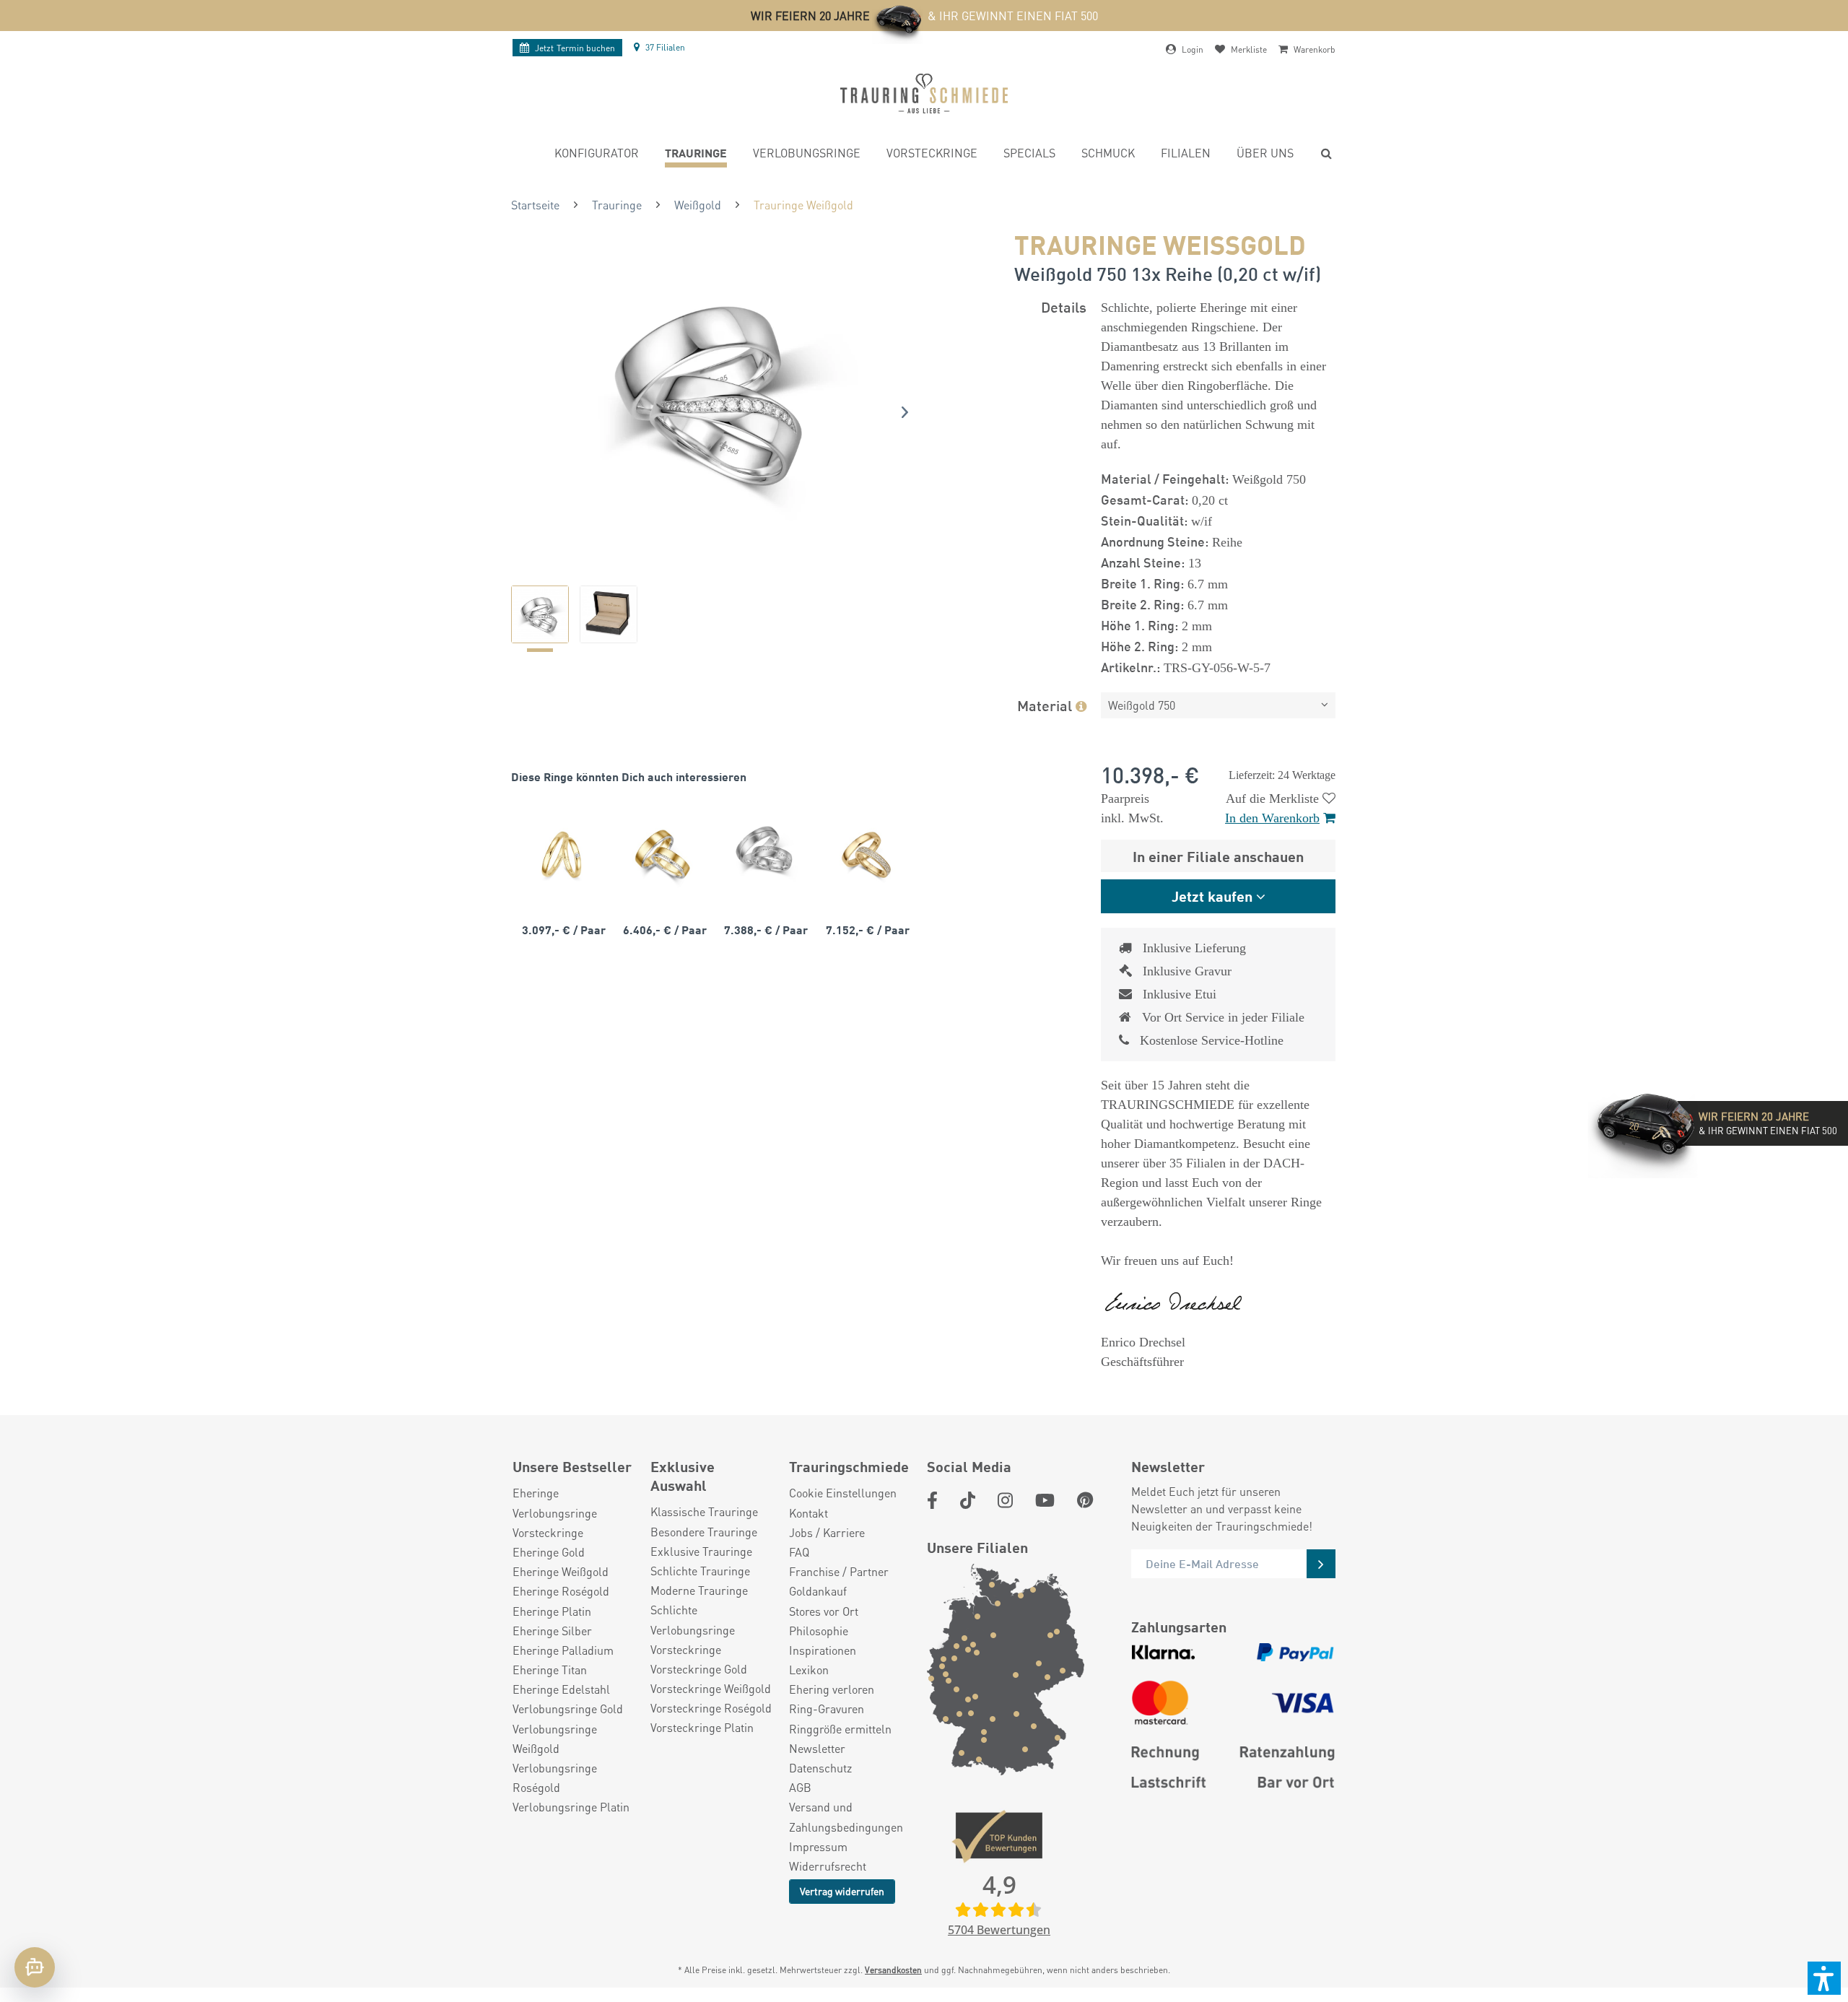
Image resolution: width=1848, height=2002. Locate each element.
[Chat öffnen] (35, 1967)
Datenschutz (820, 1768)
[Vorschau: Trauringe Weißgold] (540, 614)
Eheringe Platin (552, 1611)
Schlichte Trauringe (700, 1571)
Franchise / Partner (839, 1571)
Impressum (818, 1846)
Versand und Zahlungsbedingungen (846, 1816)
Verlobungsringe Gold (568, 1709)
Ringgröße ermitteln (840, 1729)
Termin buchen (575, 48)
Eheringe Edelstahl (561, 1689)
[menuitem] (597, 155)
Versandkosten (893, 1970)
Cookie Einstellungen (843, 1493)
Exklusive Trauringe (701, 1551)
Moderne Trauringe (699, 1590)
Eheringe (536, 1493)
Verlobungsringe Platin (571, 1807)
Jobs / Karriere (827, 1532)
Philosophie (819, 1631)
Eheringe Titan (550, 1670)
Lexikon (809, 1670)
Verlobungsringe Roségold (555, 1777)
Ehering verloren (832, 1689)
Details (1064, 306)
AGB (800, 1787)
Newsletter (817, 1748)
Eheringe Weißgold (561, 1571)
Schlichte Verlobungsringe (693, 1619)
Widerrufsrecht (828, 1866)
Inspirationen (823, 1650)
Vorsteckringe (548, 1532)
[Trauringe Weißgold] (764, 854)
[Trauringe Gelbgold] (562, 854)
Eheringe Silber (552, 1631)
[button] (1824, 1978)
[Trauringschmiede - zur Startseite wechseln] (924, 93)
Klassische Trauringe (704, 1511)
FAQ (799, 1552)
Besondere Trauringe (704, 1532)
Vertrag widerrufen (842, 1891)
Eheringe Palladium (563, 1650)
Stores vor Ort (824, 1611)
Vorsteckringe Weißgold (711, 1688)
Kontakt (808, 1513)
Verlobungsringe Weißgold (555, 1738)
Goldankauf (818, 1591)
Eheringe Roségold (561, 1591)
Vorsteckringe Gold (699, 1669)
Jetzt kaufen (1212, 896)
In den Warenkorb (1272, 818)
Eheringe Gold (549, 1552)
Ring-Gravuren (827, 1709)
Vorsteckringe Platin (702, 1727)
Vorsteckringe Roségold (711, 1708)
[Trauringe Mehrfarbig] (663, 854)
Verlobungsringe (555, 1513)
